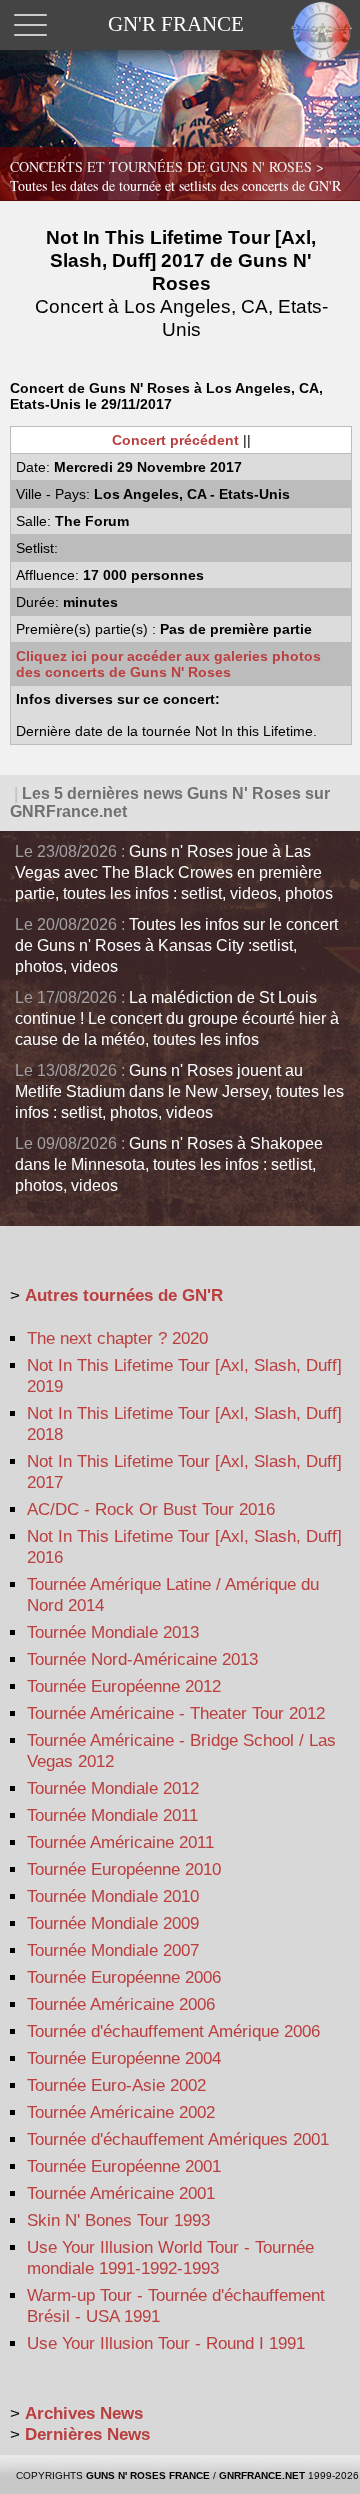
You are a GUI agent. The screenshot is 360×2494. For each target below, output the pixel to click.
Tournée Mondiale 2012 (113, 1788)
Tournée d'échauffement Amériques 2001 (178, 2139)
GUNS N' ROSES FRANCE (148, 2475)
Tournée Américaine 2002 (121, 2112)
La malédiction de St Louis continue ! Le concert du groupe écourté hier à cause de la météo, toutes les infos (177, 1018)
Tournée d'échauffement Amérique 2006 (173, 2031)
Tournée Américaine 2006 (121, 2004)
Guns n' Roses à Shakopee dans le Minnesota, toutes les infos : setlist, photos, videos (169, 1164)
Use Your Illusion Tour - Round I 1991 (166, 2343)
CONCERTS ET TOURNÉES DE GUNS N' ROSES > (175, 176)
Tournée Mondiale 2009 (113, 1923)
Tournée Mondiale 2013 (113, 1632)
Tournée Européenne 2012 (124, 1686)
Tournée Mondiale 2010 (113, 1896)
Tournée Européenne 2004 (124, 2058)
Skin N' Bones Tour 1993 (118, 2220)
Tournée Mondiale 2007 (113, 1950)
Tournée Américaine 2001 (121, 2193)
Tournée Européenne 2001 (124, 2166)
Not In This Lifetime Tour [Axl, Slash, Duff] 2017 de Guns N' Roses (181, 283)
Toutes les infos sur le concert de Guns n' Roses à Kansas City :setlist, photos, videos (176, 945)
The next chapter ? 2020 (117, 1338)
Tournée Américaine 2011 (120, 1842)
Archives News (84, 2413)
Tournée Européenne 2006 (124, 1977)
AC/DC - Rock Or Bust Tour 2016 (151, 1509)
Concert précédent (175, 440)
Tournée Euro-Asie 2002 (116, 2085)
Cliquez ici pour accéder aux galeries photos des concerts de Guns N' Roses (168, 664)
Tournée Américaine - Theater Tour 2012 (176, 1713)
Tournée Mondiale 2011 (112, 1815)
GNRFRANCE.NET (262, 2475)
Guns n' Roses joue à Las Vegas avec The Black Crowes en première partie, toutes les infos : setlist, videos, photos (174, 872)
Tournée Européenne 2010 (124, 1869)
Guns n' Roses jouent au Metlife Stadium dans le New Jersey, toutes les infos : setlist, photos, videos (179, 1091)
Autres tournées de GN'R (124, 1295)
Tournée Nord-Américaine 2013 (142, 1659)
